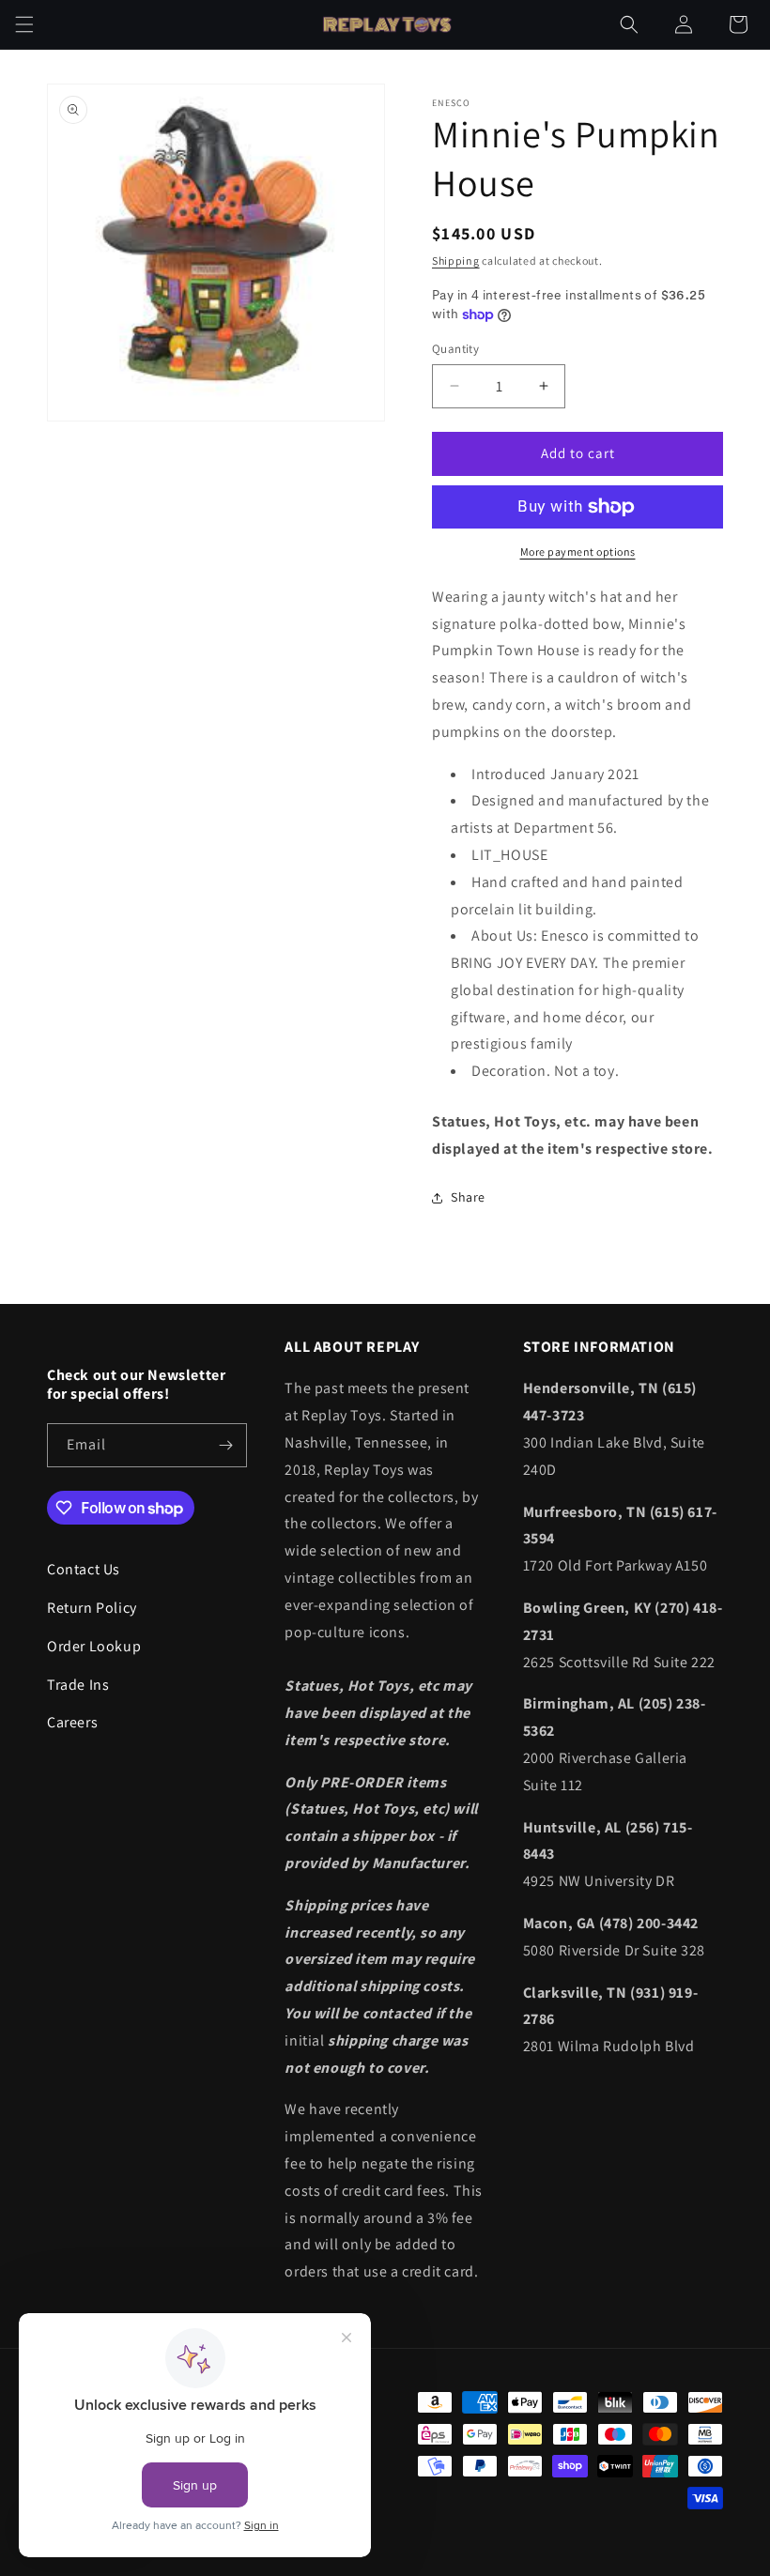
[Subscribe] (225, 1445)
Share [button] (468, 1197)
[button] (24, 24)
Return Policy (92, 1608)
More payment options (578, 552)
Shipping (456, 261)
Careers (72, 1722)
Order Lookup (94, 1646)
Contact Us (84, 1569)
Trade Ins (78, 1685)
